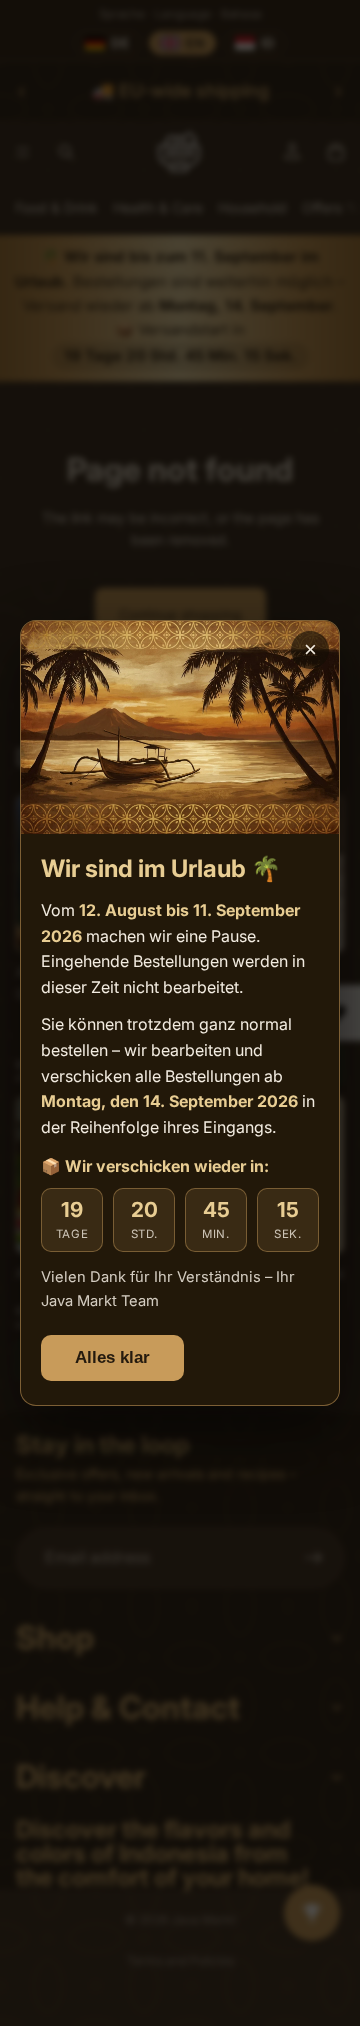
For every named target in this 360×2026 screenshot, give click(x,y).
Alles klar (112, 1357)
